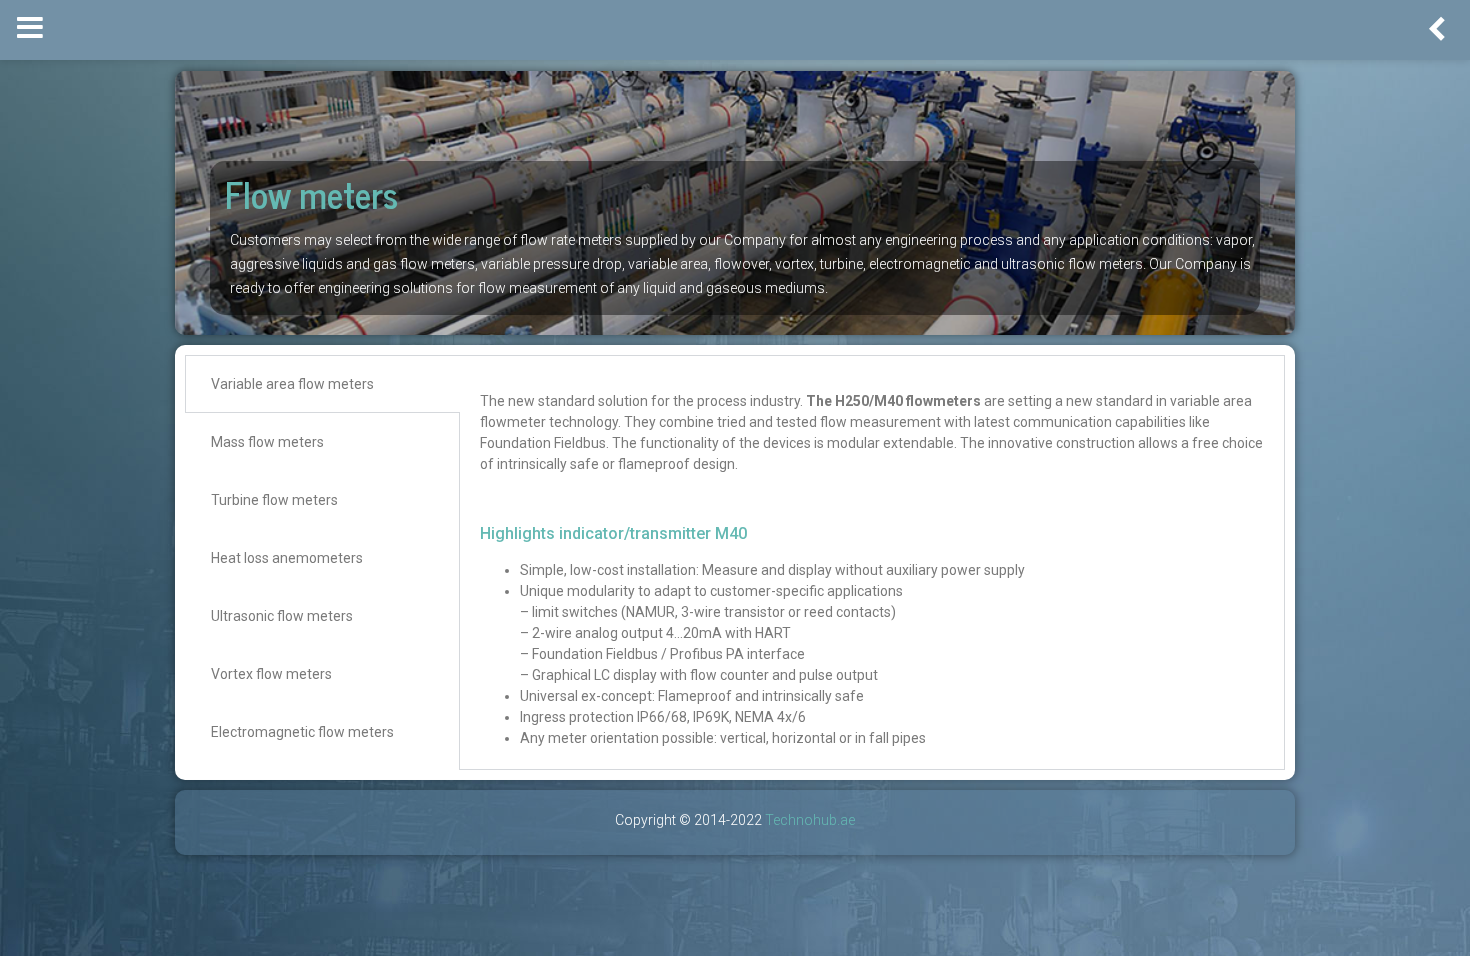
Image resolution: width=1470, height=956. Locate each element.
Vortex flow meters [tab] (271, 674)
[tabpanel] (872, 562)
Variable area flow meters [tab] (292, 384)
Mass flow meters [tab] (267, 442)
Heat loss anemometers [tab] (287, 558)
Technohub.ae (810, 820)
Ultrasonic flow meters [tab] (282, 616)
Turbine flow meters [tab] (274, 500)
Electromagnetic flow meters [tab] (302, 732)
